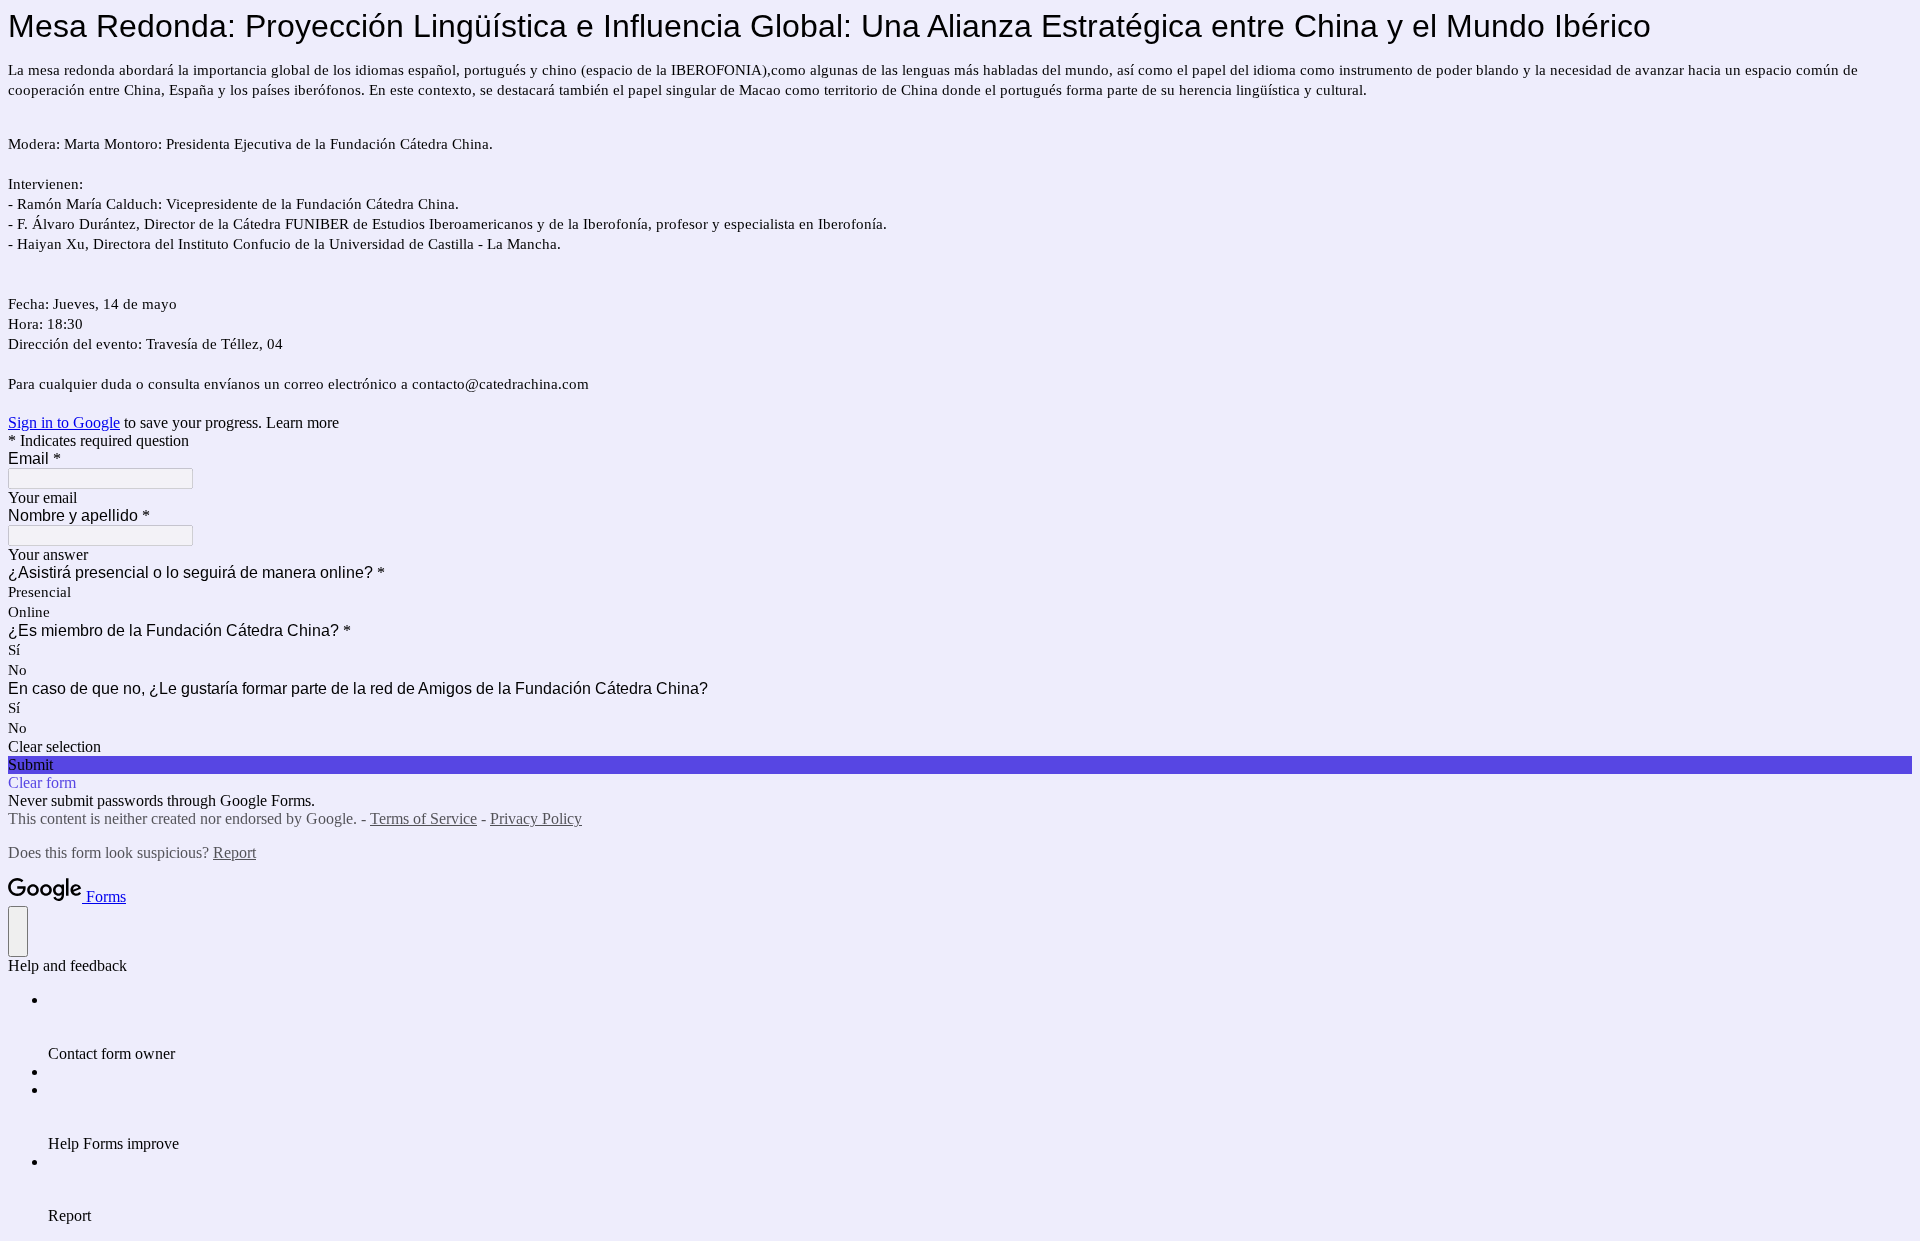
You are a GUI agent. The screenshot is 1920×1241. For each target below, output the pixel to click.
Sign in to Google (64, 422)
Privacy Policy (536, 818)
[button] (960, 747)
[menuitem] (980, 1027)
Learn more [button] (302, 422)
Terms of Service (423, 818)
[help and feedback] (18, 931)
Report (234, 852)
